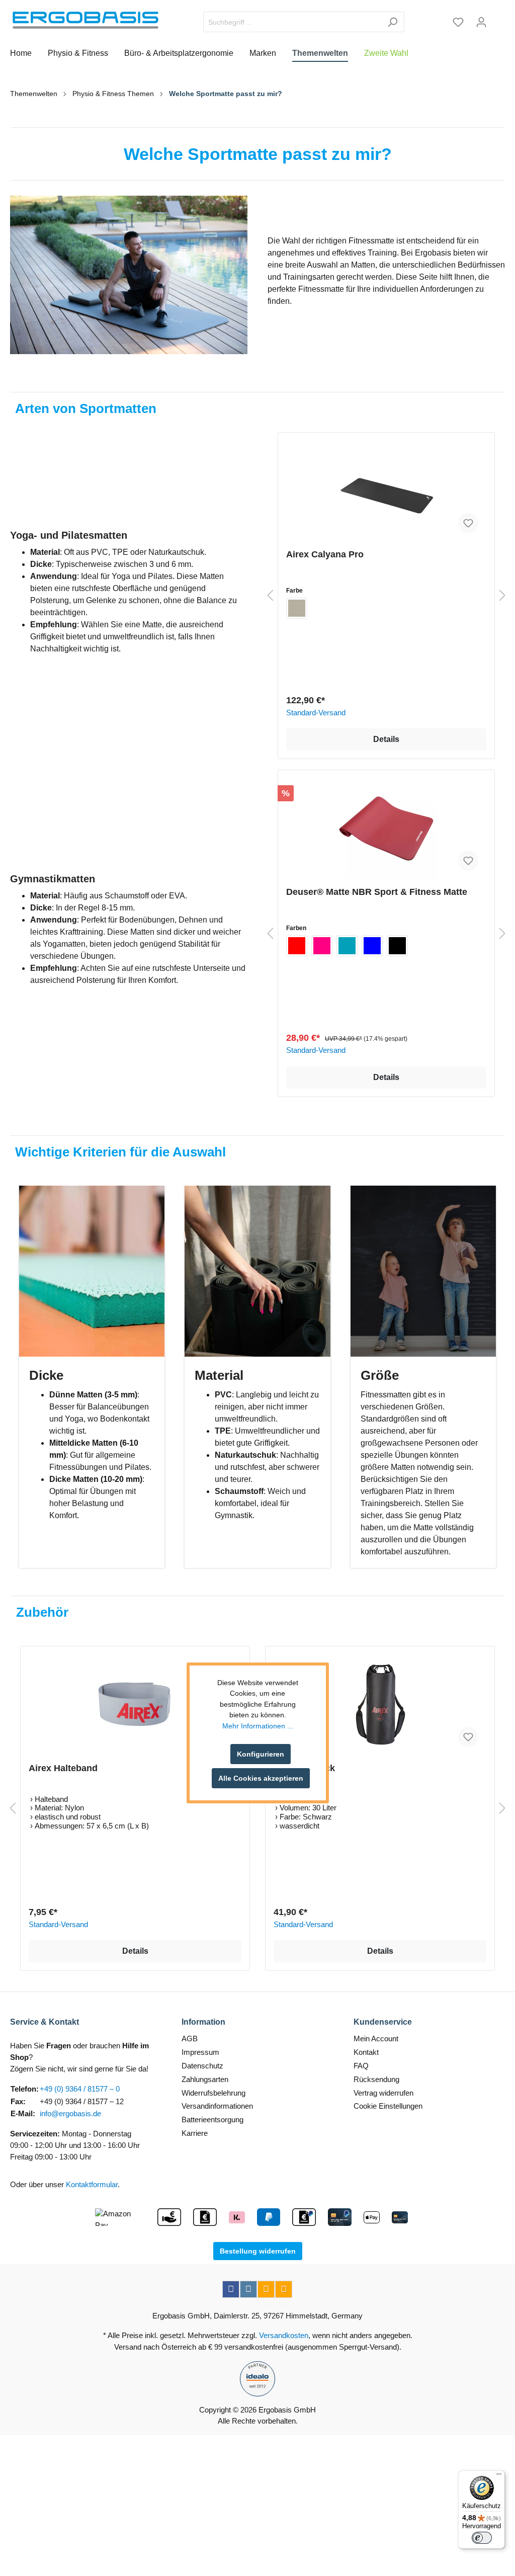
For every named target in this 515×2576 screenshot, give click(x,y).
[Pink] (322, 946)
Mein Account (376, 2039)
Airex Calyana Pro (325, 554)
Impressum (200, 2052)
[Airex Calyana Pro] (386, 491)
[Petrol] (347, 946)
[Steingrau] (297, 608)
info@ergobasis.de (70, 2113)
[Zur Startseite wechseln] (85, 20)
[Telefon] (284, 2289)
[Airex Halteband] (135, 1705)
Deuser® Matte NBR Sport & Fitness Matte (377, 892)
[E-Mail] (266, 2289)
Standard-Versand (316, 713)
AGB (190, 2039)
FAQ (361, 2066)
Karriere (195, 2133)
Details (386, 739)
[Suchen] (393, 22)
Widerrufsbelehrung (213, 2093)
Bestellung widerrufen (258, 2251)
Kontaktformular (92, 2184)
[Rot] (297, 946)
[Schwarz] (397, 946)
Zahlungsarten (205, 2079)
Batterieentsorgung (212, 2120)
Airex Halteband (63, 1768)
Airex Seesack (304, 1768)
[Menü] (499, 2476)
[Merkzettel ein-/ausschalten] (468, 523)
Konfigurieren (261, 1754)
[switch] (482, 2538)
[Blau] (372, 946)
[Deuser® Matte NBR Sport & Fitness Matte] (386, 828)
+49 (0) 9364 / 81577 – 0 (80, 2089)
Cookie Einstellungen (388, 2106)
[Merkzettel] (458, 22)
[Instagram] (248, 2289)
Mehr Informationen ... (258, 1726)
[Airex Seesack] (380, 1705)
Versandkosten (284, 2335)
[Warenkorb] (499, 19)
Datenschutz (202, 2066)
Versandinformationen (217, 2106)
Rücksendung (376, 2079)
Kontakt (366, 2052)
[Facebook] (231, 2289)
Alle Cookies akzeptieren (261, 1778)
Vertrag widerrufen (383, 2093)
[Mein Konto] (481, 22)
